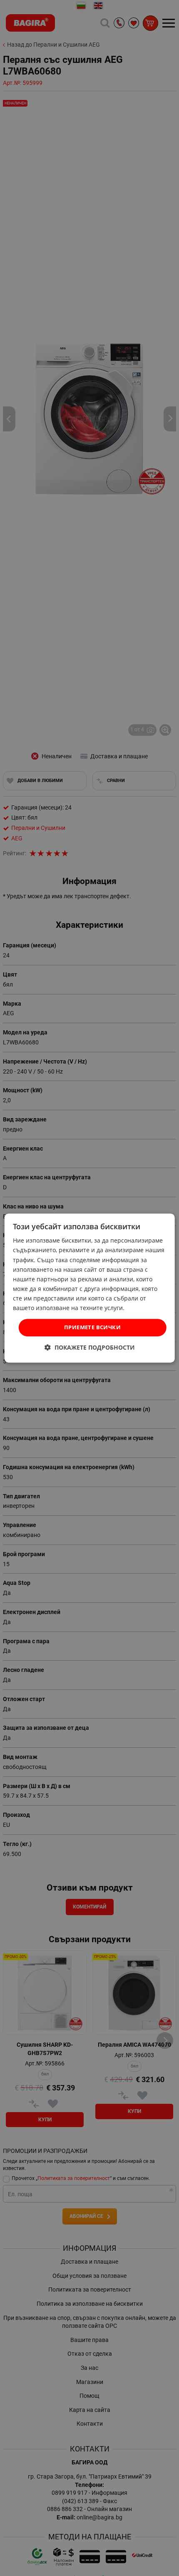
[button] (90, 1347)
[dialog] (90, 1288)
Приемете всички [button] (92, 1327)
